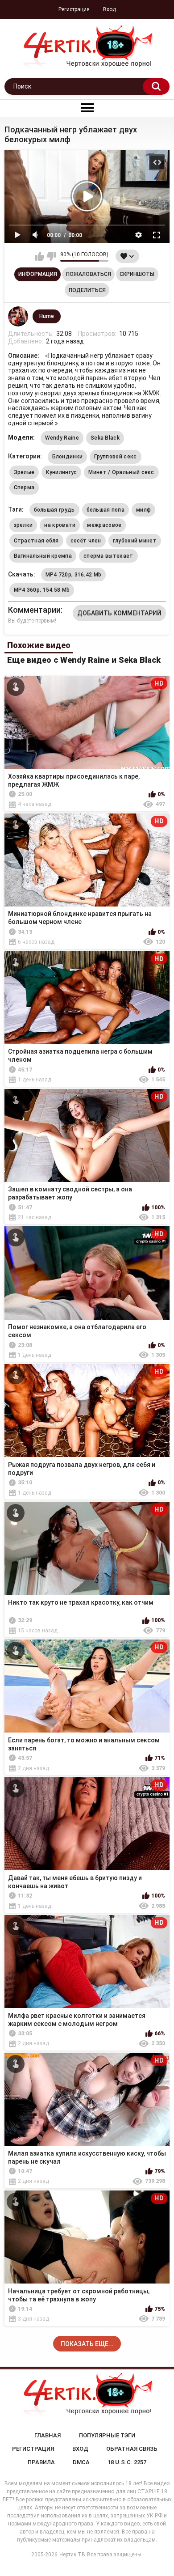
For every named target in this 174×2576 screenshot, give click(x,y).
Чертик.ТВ (72, 2555)
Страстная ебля (36, 541)
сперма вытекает (108, 556)
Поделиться (87, 290)
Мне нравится (39, 256)
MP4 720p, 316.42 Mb (74, 575)
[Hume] (18, 317)
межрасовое (104, 525)
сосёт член (86, 541)
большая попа (106, 510)
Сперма (24, 487)
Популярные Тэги (107, 2435)
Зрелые (24, 472)
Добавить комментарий (119, 613)
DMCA (81, 2462)
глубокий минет (135, 541)
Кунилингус (61, 472)
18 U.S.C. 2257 (127, 2462)
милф (143, 510)
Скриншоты (137, 274)
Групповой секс (115, 457)
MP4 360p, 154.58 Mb (42, 590)
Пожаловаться (89, 274)
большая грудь (54, 510)
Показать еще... (87, 2344)
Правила (41, 2462)
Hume (47, 316)
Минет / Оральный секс (121, 472)
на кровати (60, 525)
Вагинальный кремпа (43, 556)
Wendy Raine (62, 438)
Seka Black (105, 438)
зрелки (23, 525)
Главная (48, 2435)
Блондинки (68, 457)
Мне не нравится (51, 256)
